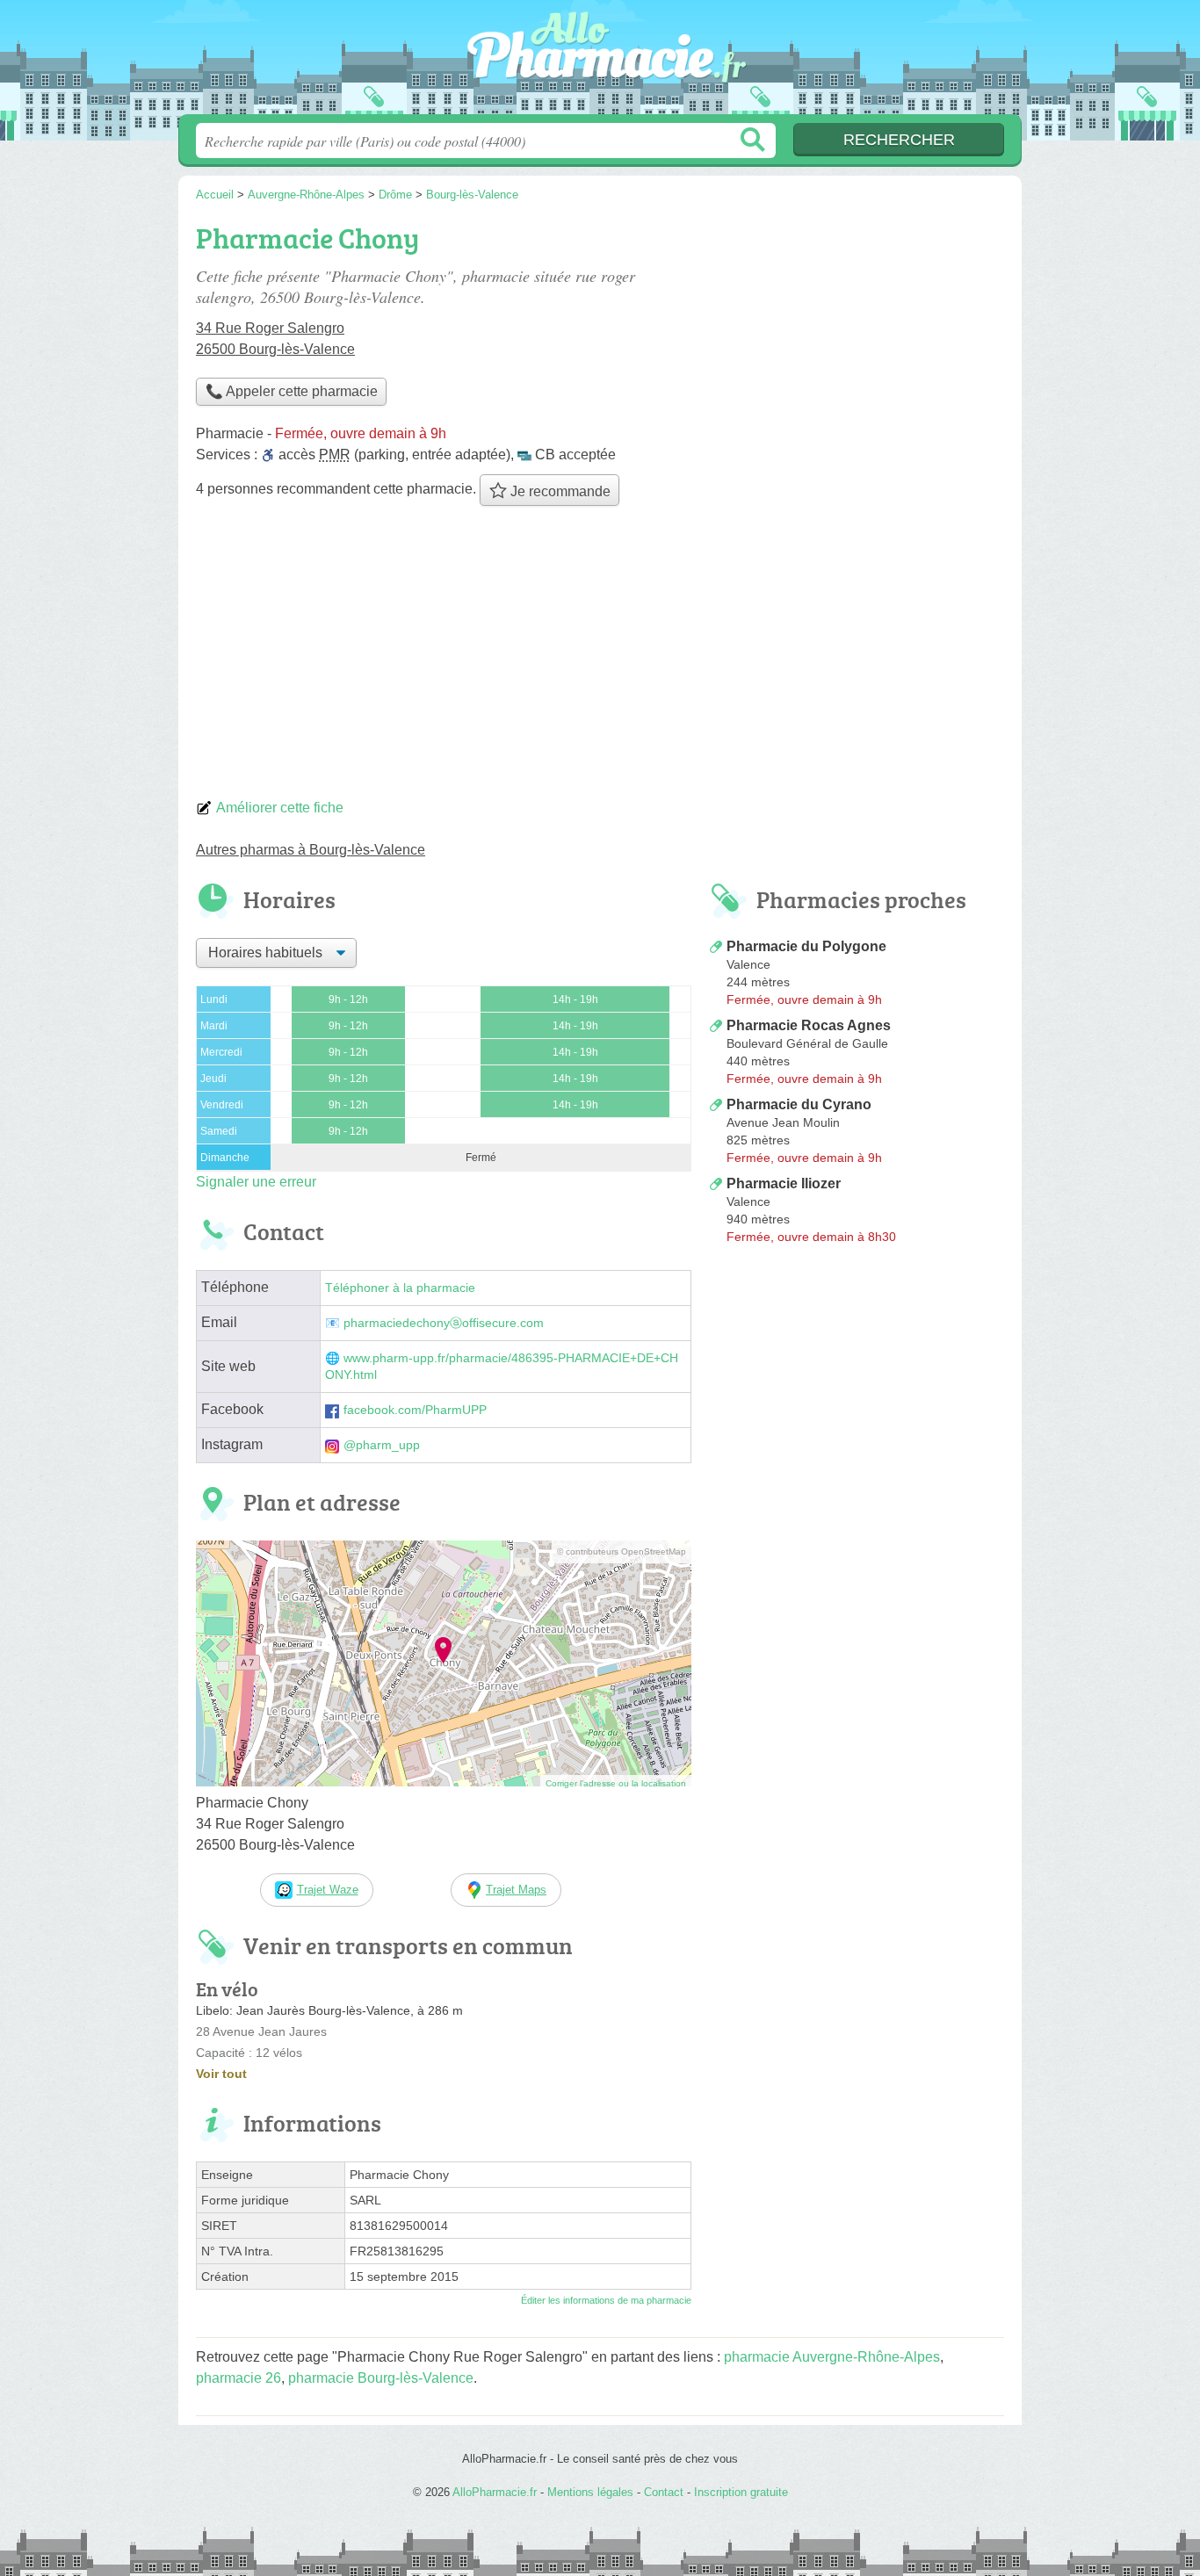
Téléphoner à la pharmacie (400, 1288)
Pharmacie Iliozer (784, 1183)
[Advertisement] (600, 657)
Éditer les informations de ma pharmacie (606, 2300)
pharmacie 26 (239, 2378)
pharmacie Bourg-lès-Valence (381, 2378)
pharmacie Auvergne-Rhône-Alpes (832, 2357)
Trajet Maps (516, 1890)
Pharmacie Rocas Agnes (809, 1025)
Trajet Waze (328, 1890)
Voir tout (221, 2074)
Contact (664, 2492)
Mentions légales (590, 2492)
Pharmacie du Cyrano (799, 1104)
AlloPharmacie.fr (600, 62)
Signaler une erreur (256, 1182)
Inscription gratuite (741, 2492)
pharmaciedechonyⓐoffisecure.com (444, 1323)
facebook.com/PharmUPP (415, 1410)
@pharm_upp (382, 1445)
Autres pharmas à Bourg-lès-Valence (311, 850)
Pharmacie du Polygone (806, 946)
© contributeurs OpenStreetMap (622, 1551)
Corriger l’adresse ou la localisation (616, 1783)
